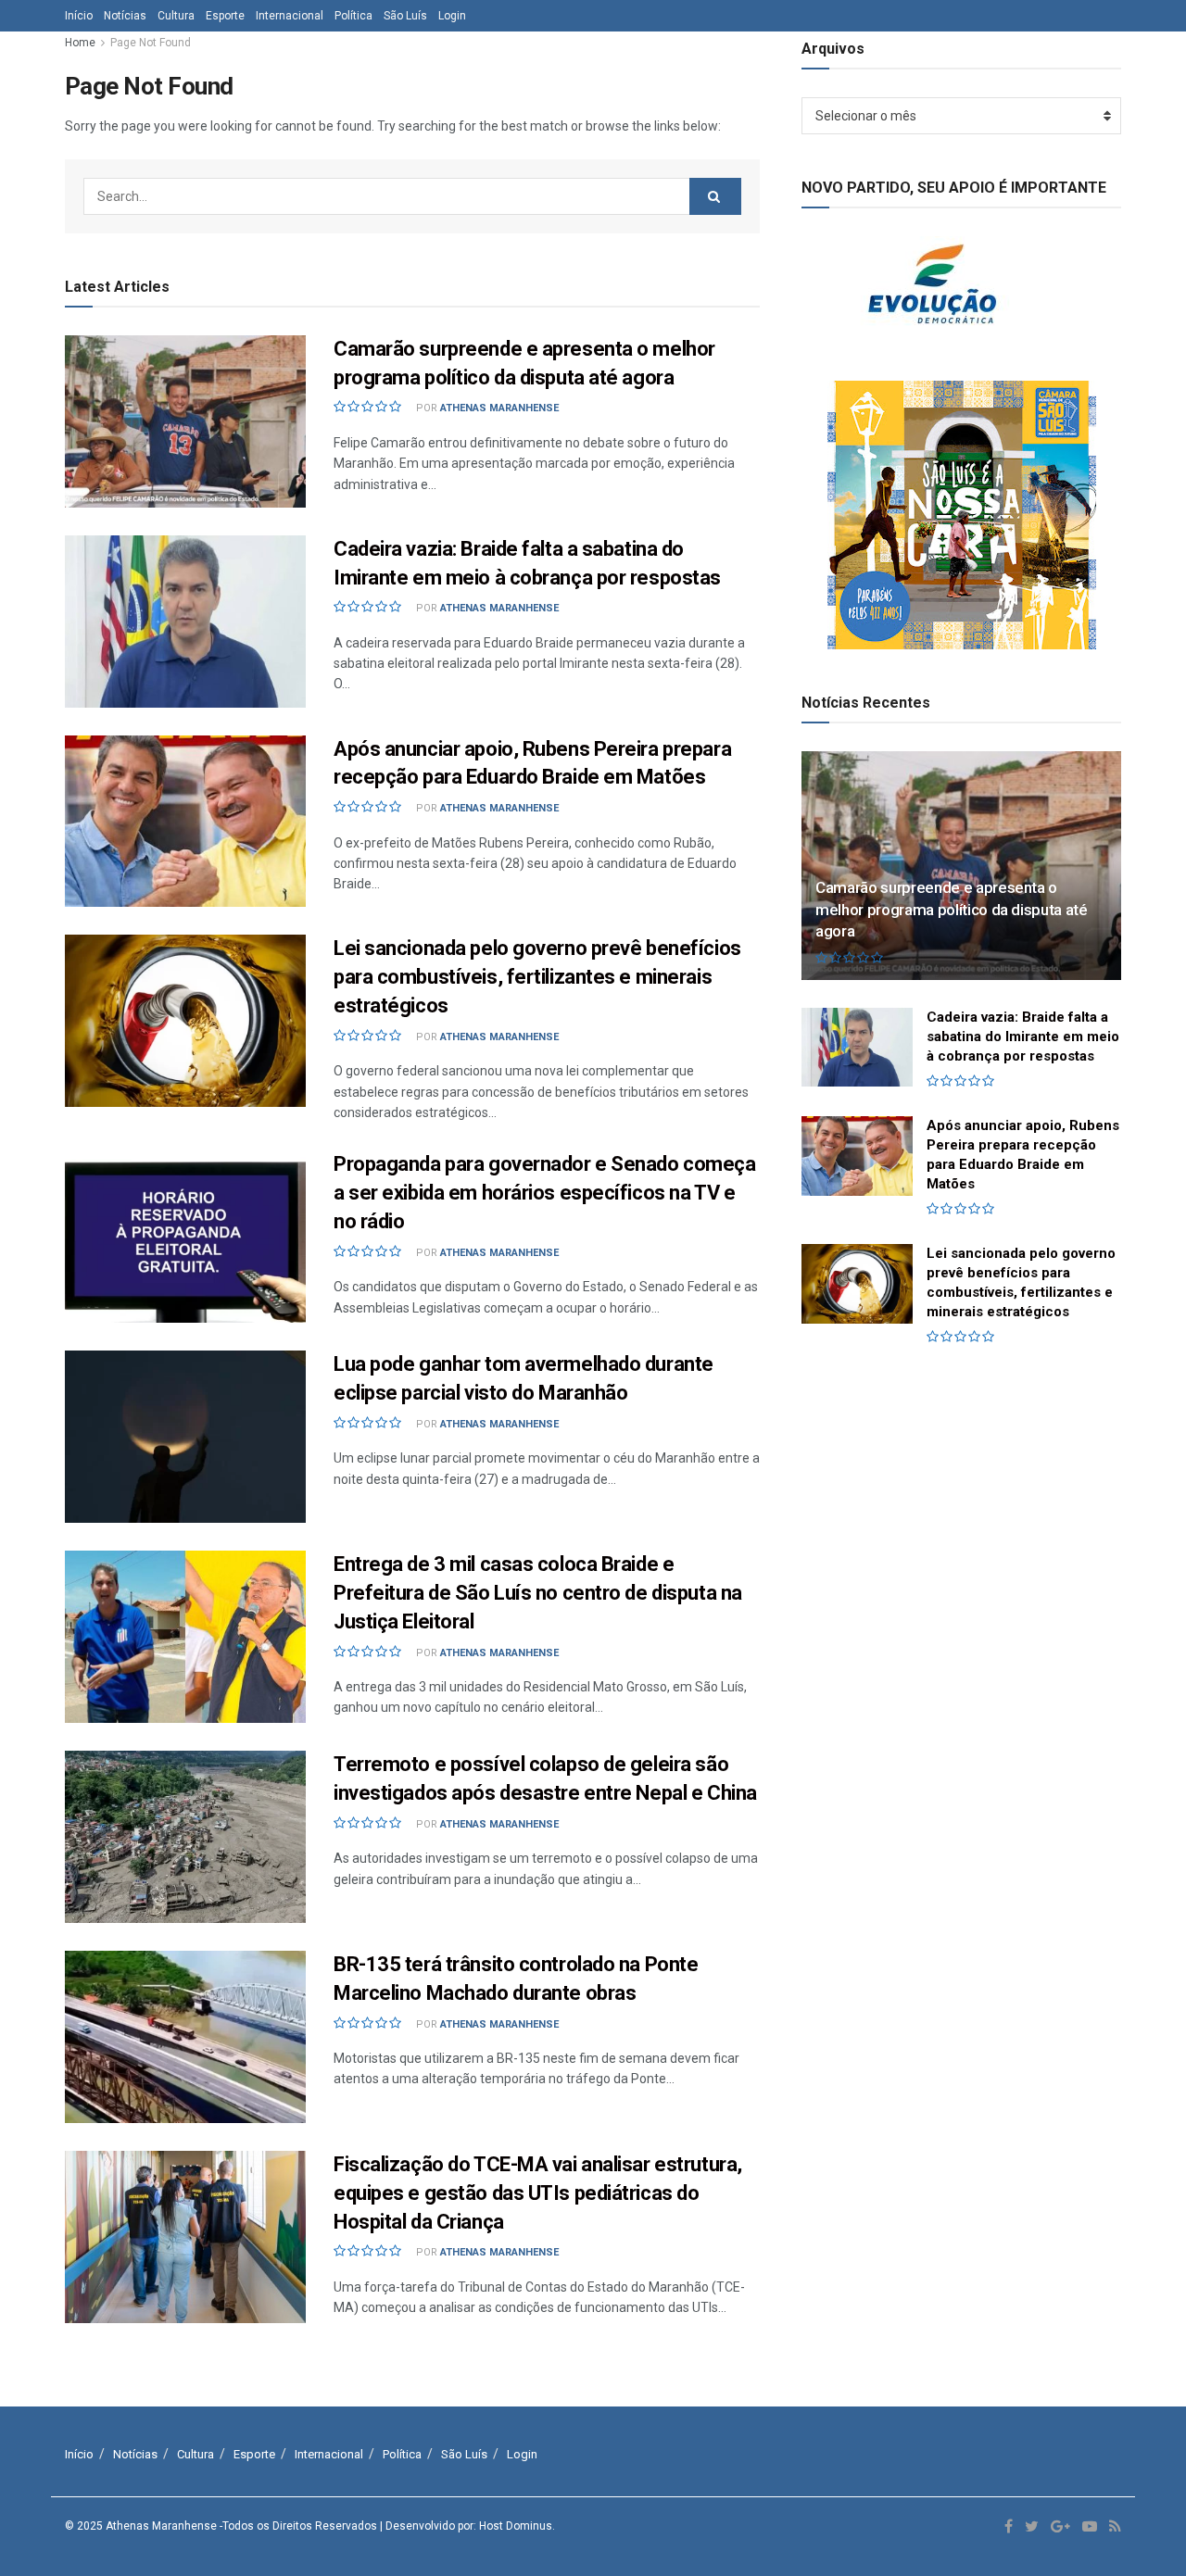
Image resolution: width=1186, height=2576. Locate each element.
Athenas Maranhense (499, 408)
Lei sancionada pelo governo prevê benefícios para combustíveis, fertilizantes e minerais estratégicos (537, 977)
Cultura (176, 16)
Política (353, 16)
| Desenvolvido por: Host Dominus (466, 2526)
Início (79, 16)
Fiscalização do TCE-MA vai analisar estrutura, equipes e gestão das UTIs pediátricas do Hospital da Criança (538, 2193)
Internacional (290, 16)
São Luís (405, 16)
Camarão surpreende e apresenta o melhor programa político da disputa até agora (952, 910)
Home (80, 43)
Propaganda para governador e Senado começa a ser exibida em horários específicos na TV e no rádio (545, 1193)
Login (452, 16)
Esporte (225, 16)
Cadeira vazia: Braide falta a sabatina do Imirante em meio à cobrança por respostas (1023, 1037)
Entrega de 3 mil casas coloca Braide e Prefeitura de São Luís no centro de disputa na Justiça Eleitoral (538, 1593)
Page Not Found (151, 43)
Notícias (125, 16)
